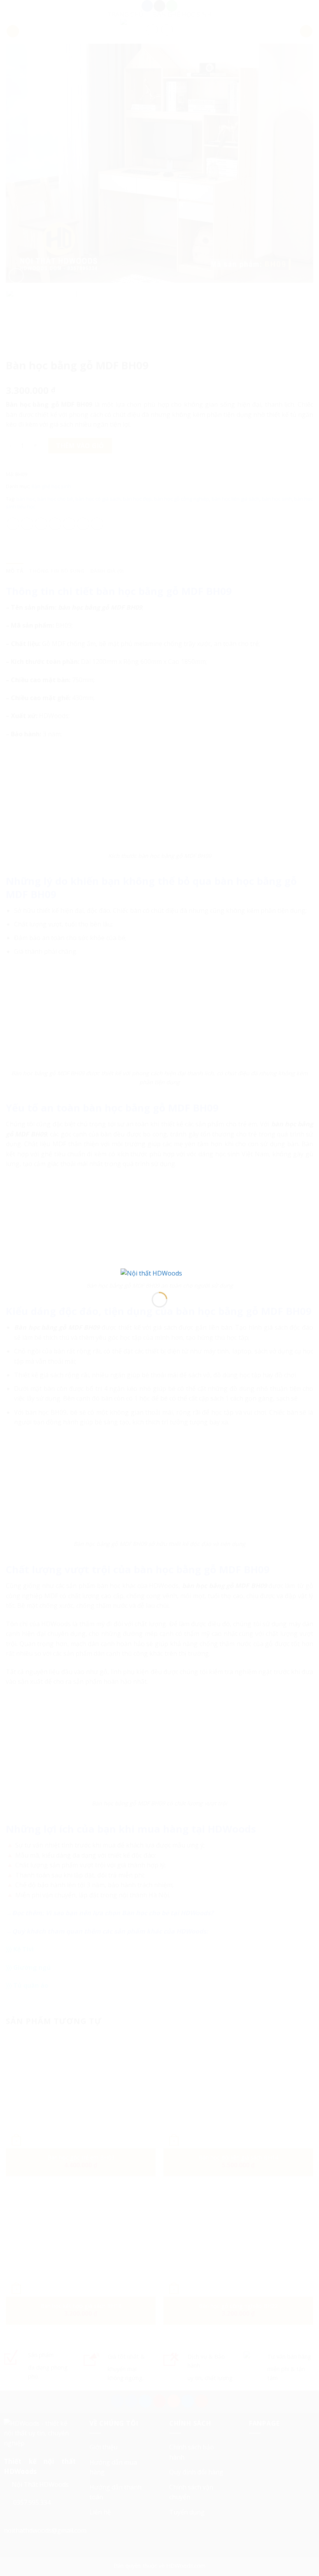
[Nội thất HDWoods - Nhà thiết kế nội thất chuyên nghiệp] (159, 1274)
